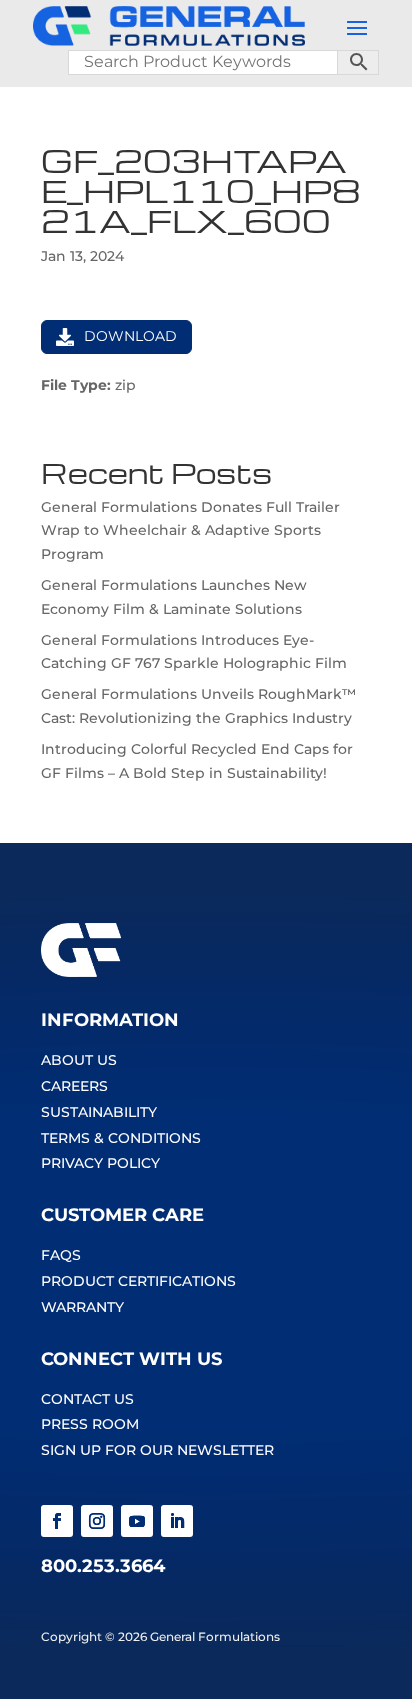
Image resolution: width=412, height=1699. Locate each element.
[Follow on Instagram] (97, 1521)
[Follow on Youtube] (137, 1521)
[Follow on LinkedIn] (177, 1521)
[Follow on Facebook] (57, 1521)
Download (130, 336)
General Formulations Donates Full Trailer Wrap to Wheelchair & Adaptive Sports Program (190, 531)
